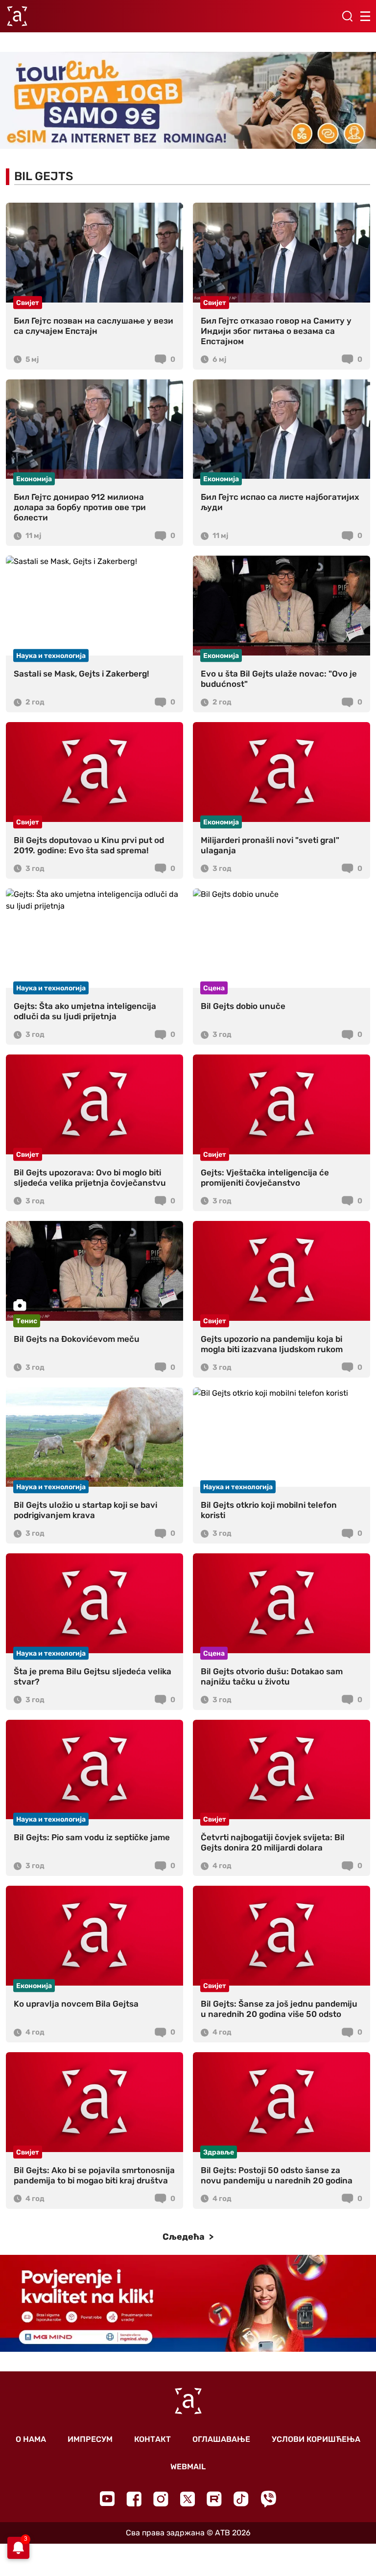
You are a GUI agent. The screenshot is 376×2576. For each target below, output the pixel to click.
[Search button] (347, 16)
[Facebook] (134, 2499)
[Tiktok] (241, 2499)
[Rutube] (214, 2499)
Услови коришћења (316, 2439)
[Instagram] (161, 2499)
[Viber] (268, 2499)
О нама (31, 2439)
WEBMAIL (188, 2467)
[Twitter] (188, 2499)
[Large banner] (188, 100)
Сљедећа (185, 2237)
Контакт (153, 2439)
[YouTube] (107, 2499)
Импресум (90, 2439)
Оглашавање (221, 2439)
